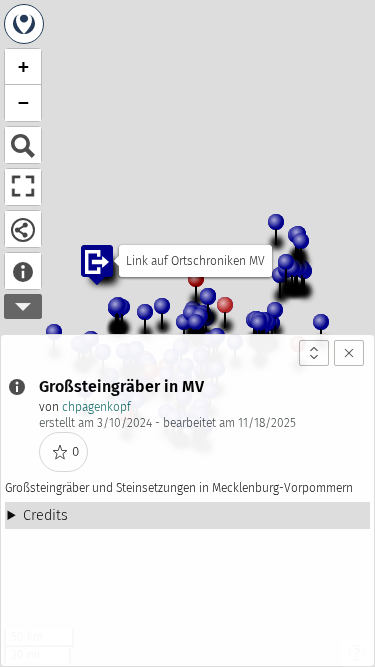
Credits (45, 515)
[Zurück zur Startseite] (24, 24)
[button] (153, 324)
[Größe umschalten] (314, 353)
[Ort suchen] (23, 145)
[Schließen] (349, 353)
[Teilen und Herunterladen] (23, 229)
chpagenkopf (96, 407)
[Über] (23, 271)
